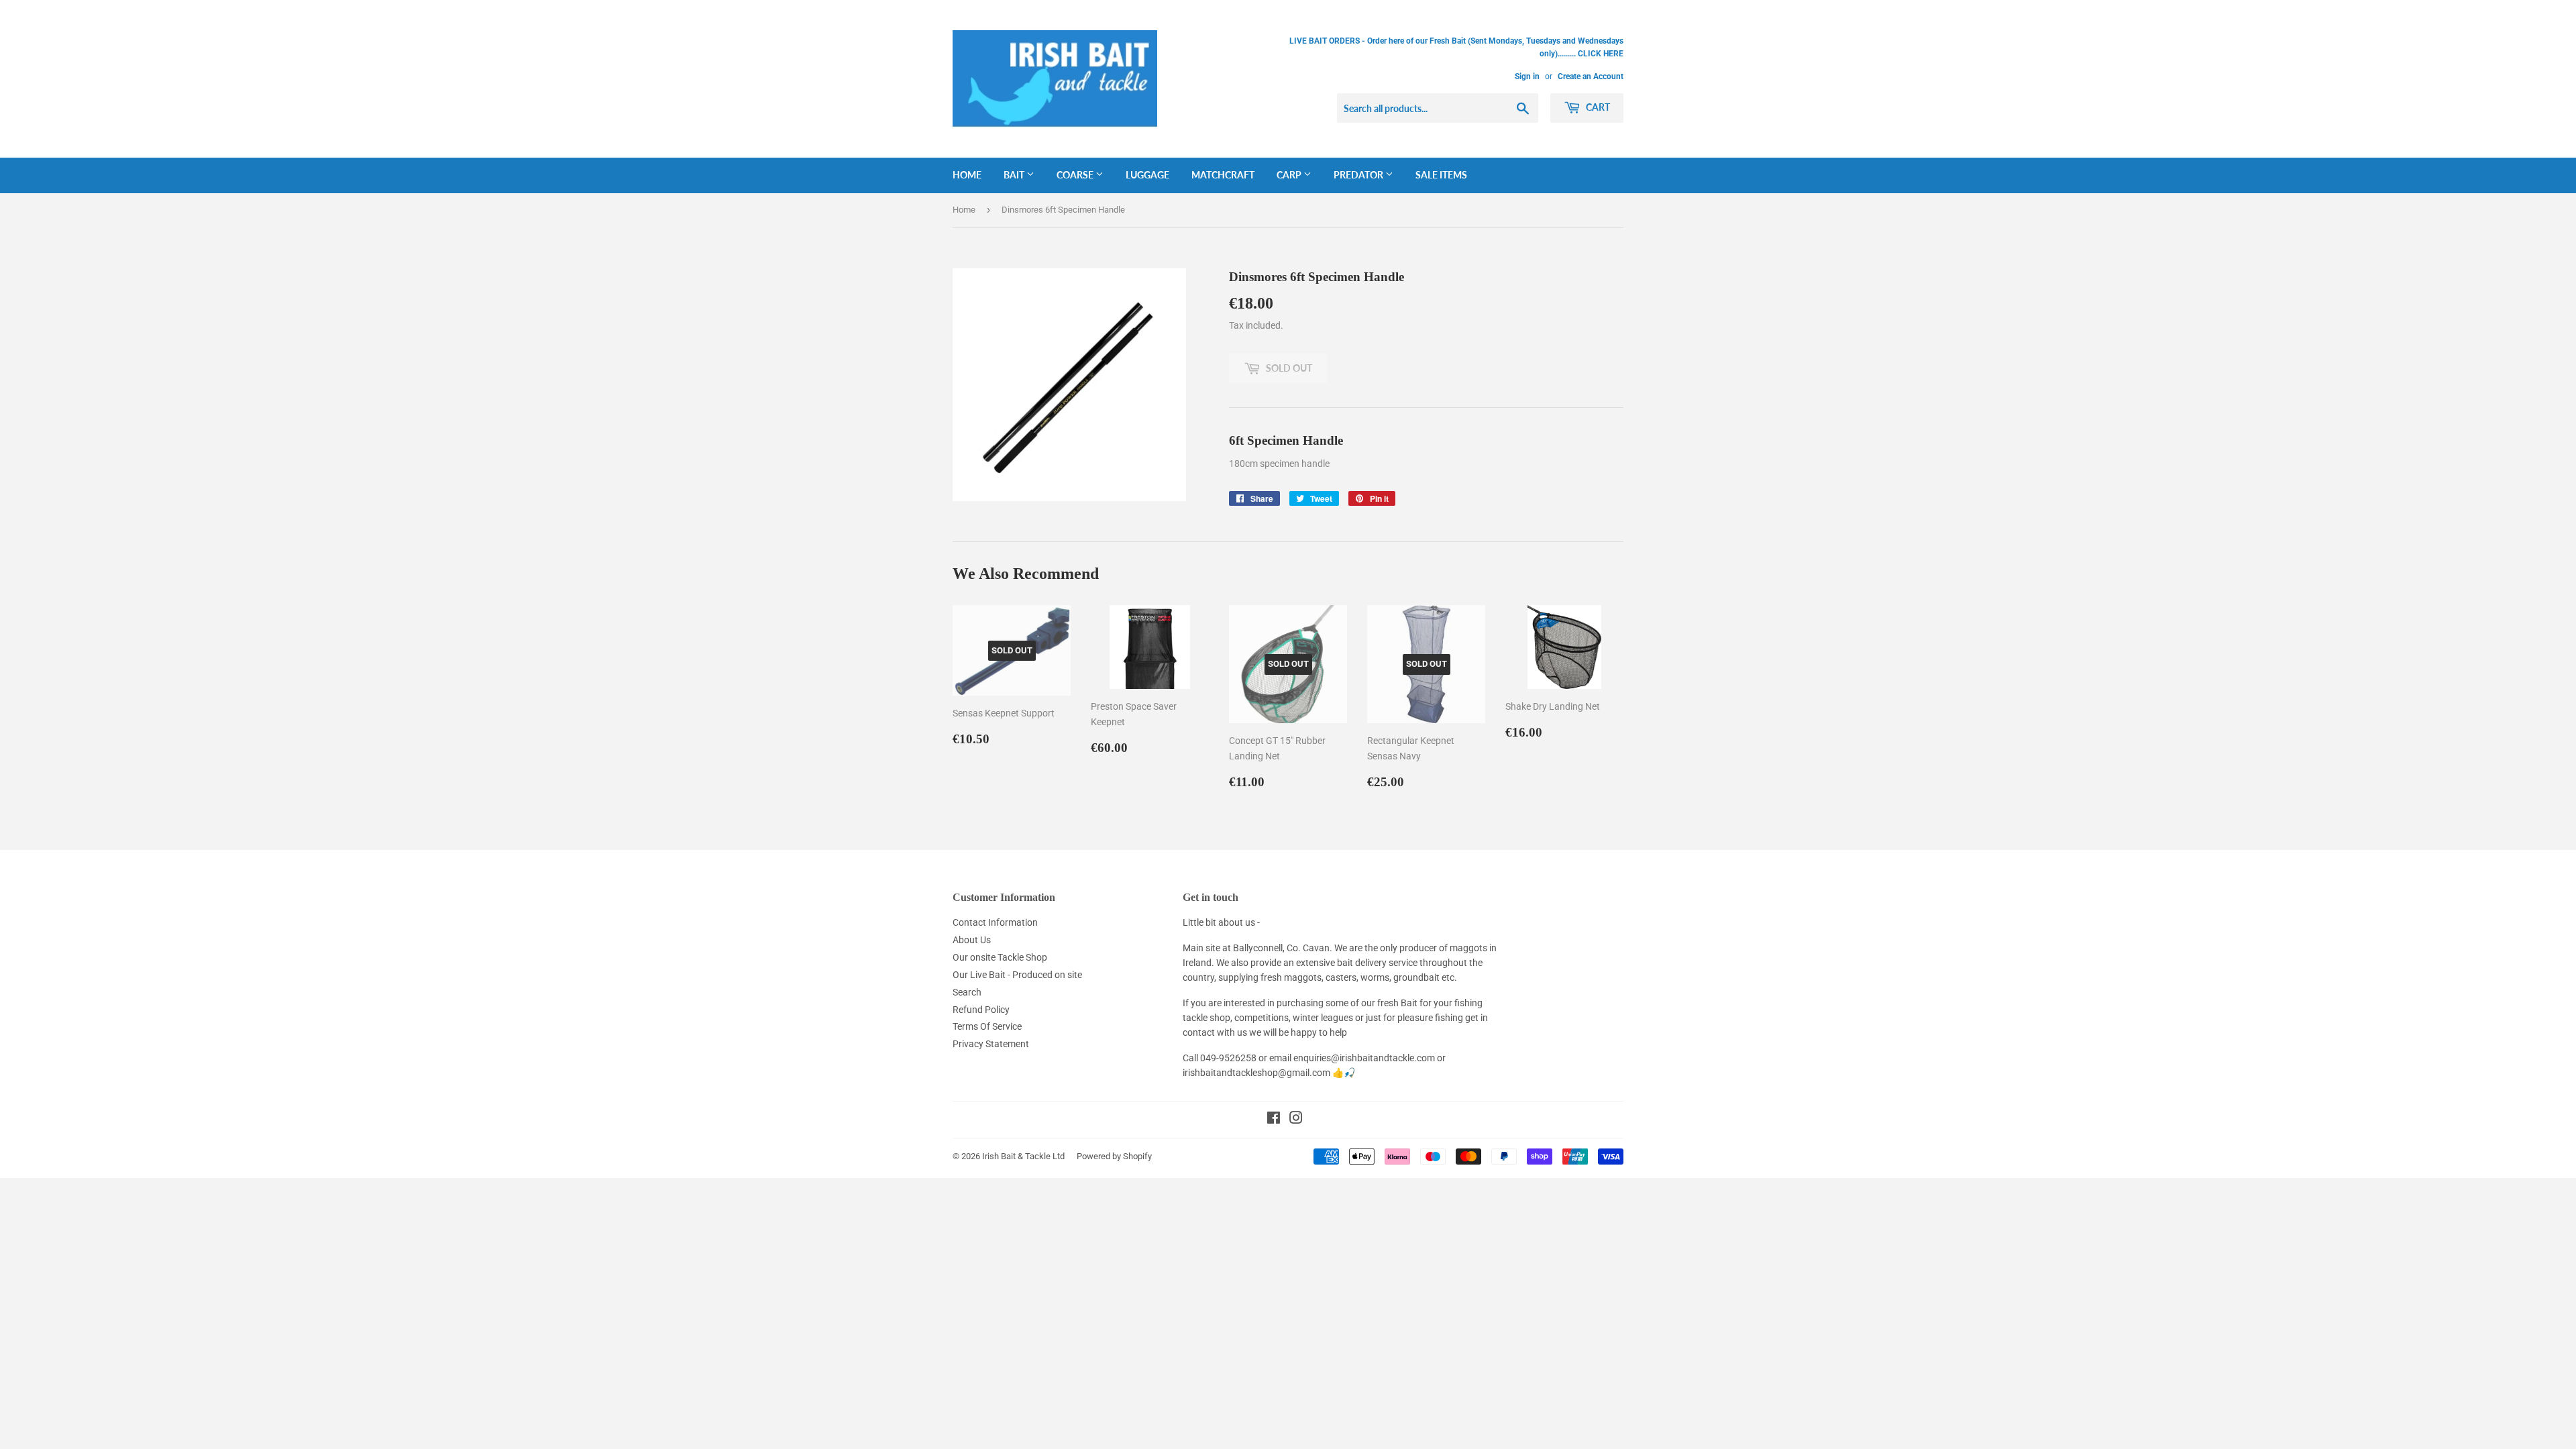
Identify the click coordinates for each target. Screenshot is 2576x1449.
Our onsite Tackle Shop (1000, 957)
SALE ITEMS (1441, 175)
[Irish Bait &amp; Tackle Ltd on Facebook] (1274, 1120)
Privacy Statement (991, 1044)
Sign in (1527, 76)
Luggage (1147, 175)
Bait (1015, 175)
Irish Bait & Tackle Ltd (1023, 1156)
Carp (1290, 175)
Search (967, 992)
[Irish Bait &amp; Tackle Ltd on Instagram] (1296, 1120)
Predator (1359, 175)
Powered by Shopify (1114, 1156)
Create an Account (1591, 76)
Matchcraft (1223, 175)
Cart (1597, 107)
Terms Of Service (987, 1026)
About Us (972, 940)
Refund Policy (981, 1010)
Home (967, 175)
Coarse (1076, 175)
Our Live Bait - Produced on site (1017, 975)
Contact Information (995, 922)
